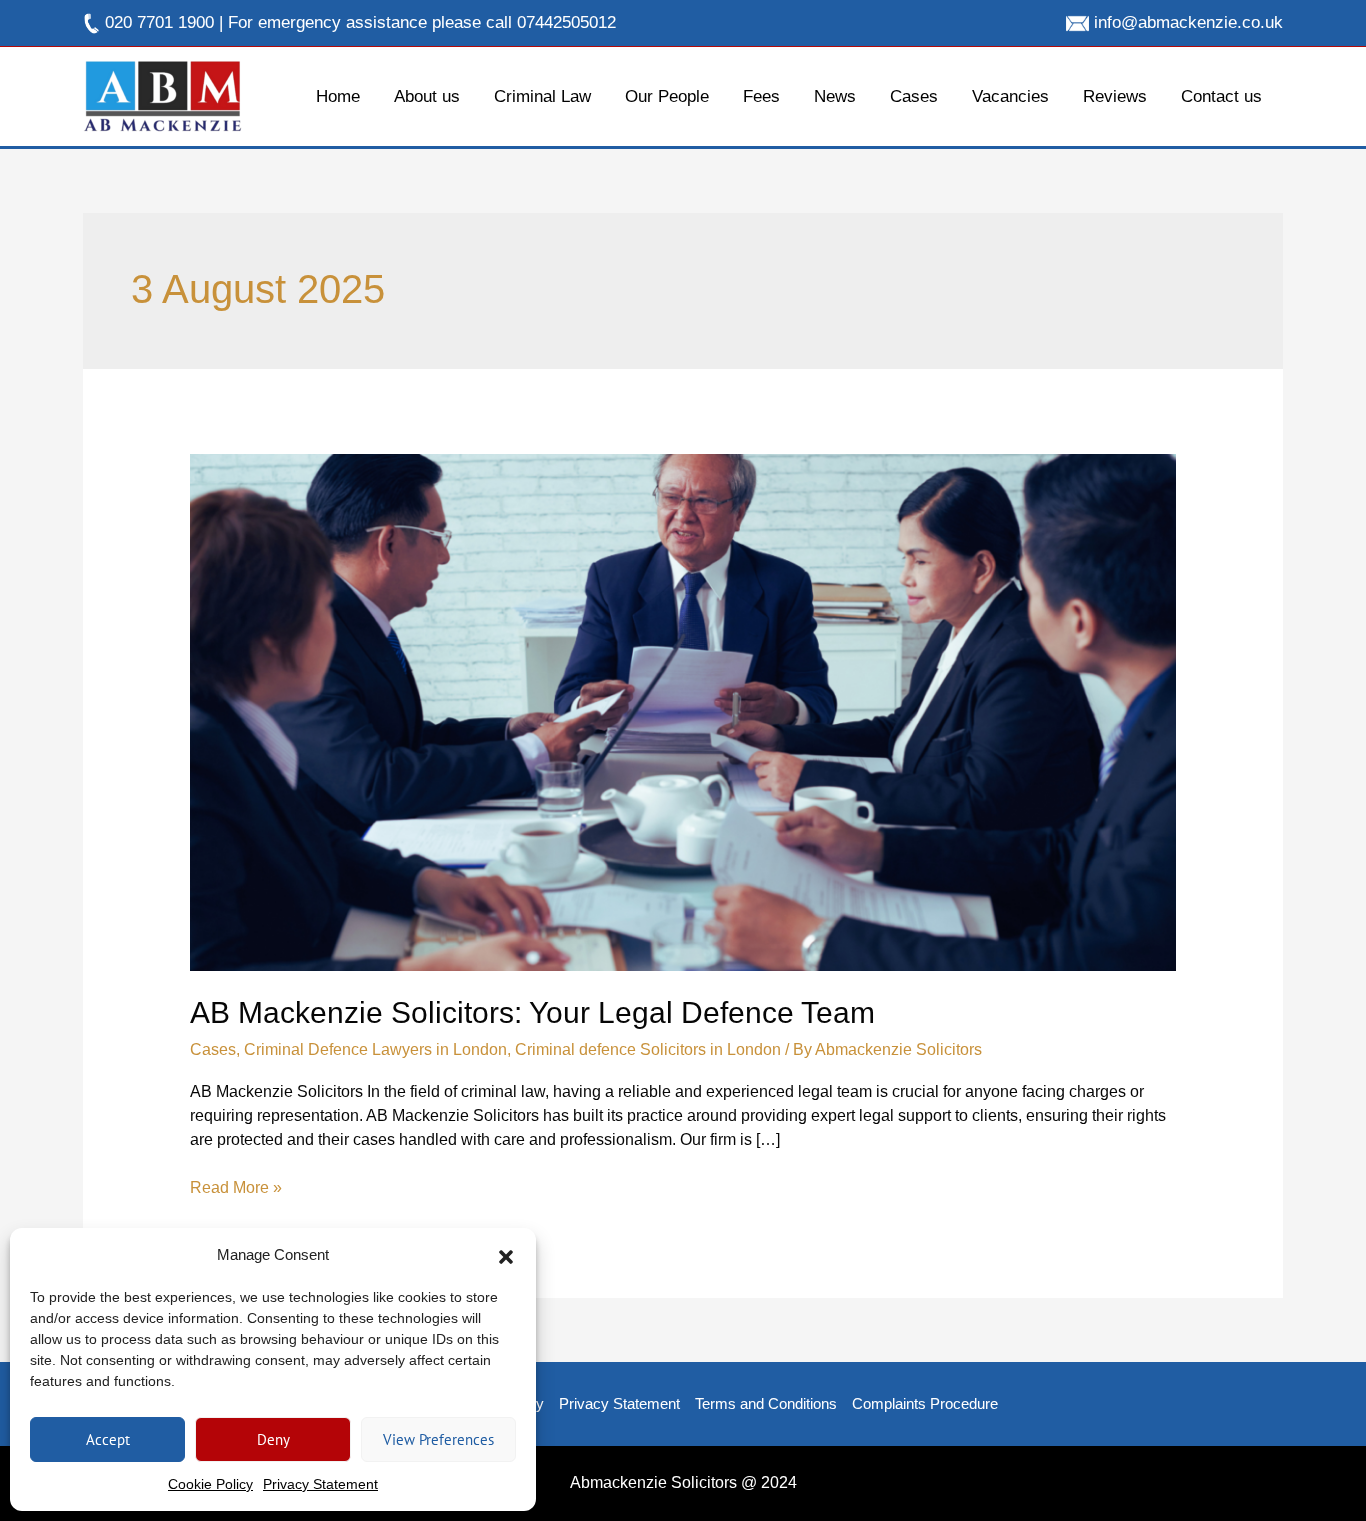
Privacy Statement (320, 1484)
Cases (213, 1049)
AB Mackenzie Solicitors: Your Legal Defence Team (532, 1012)
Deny (273, 1439)
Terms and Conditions (766, 1403)
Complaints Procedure (925, 1403)
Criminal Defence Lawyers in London (375, 1049)
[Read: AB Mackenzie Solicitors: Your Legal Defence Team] (683, 711)
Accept (108, 1439)
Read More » (236, 1186)
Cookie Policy (210, 1484)
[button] (506, 1255)
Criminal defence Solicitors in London (648, 1049)
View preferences (438, 1439)
